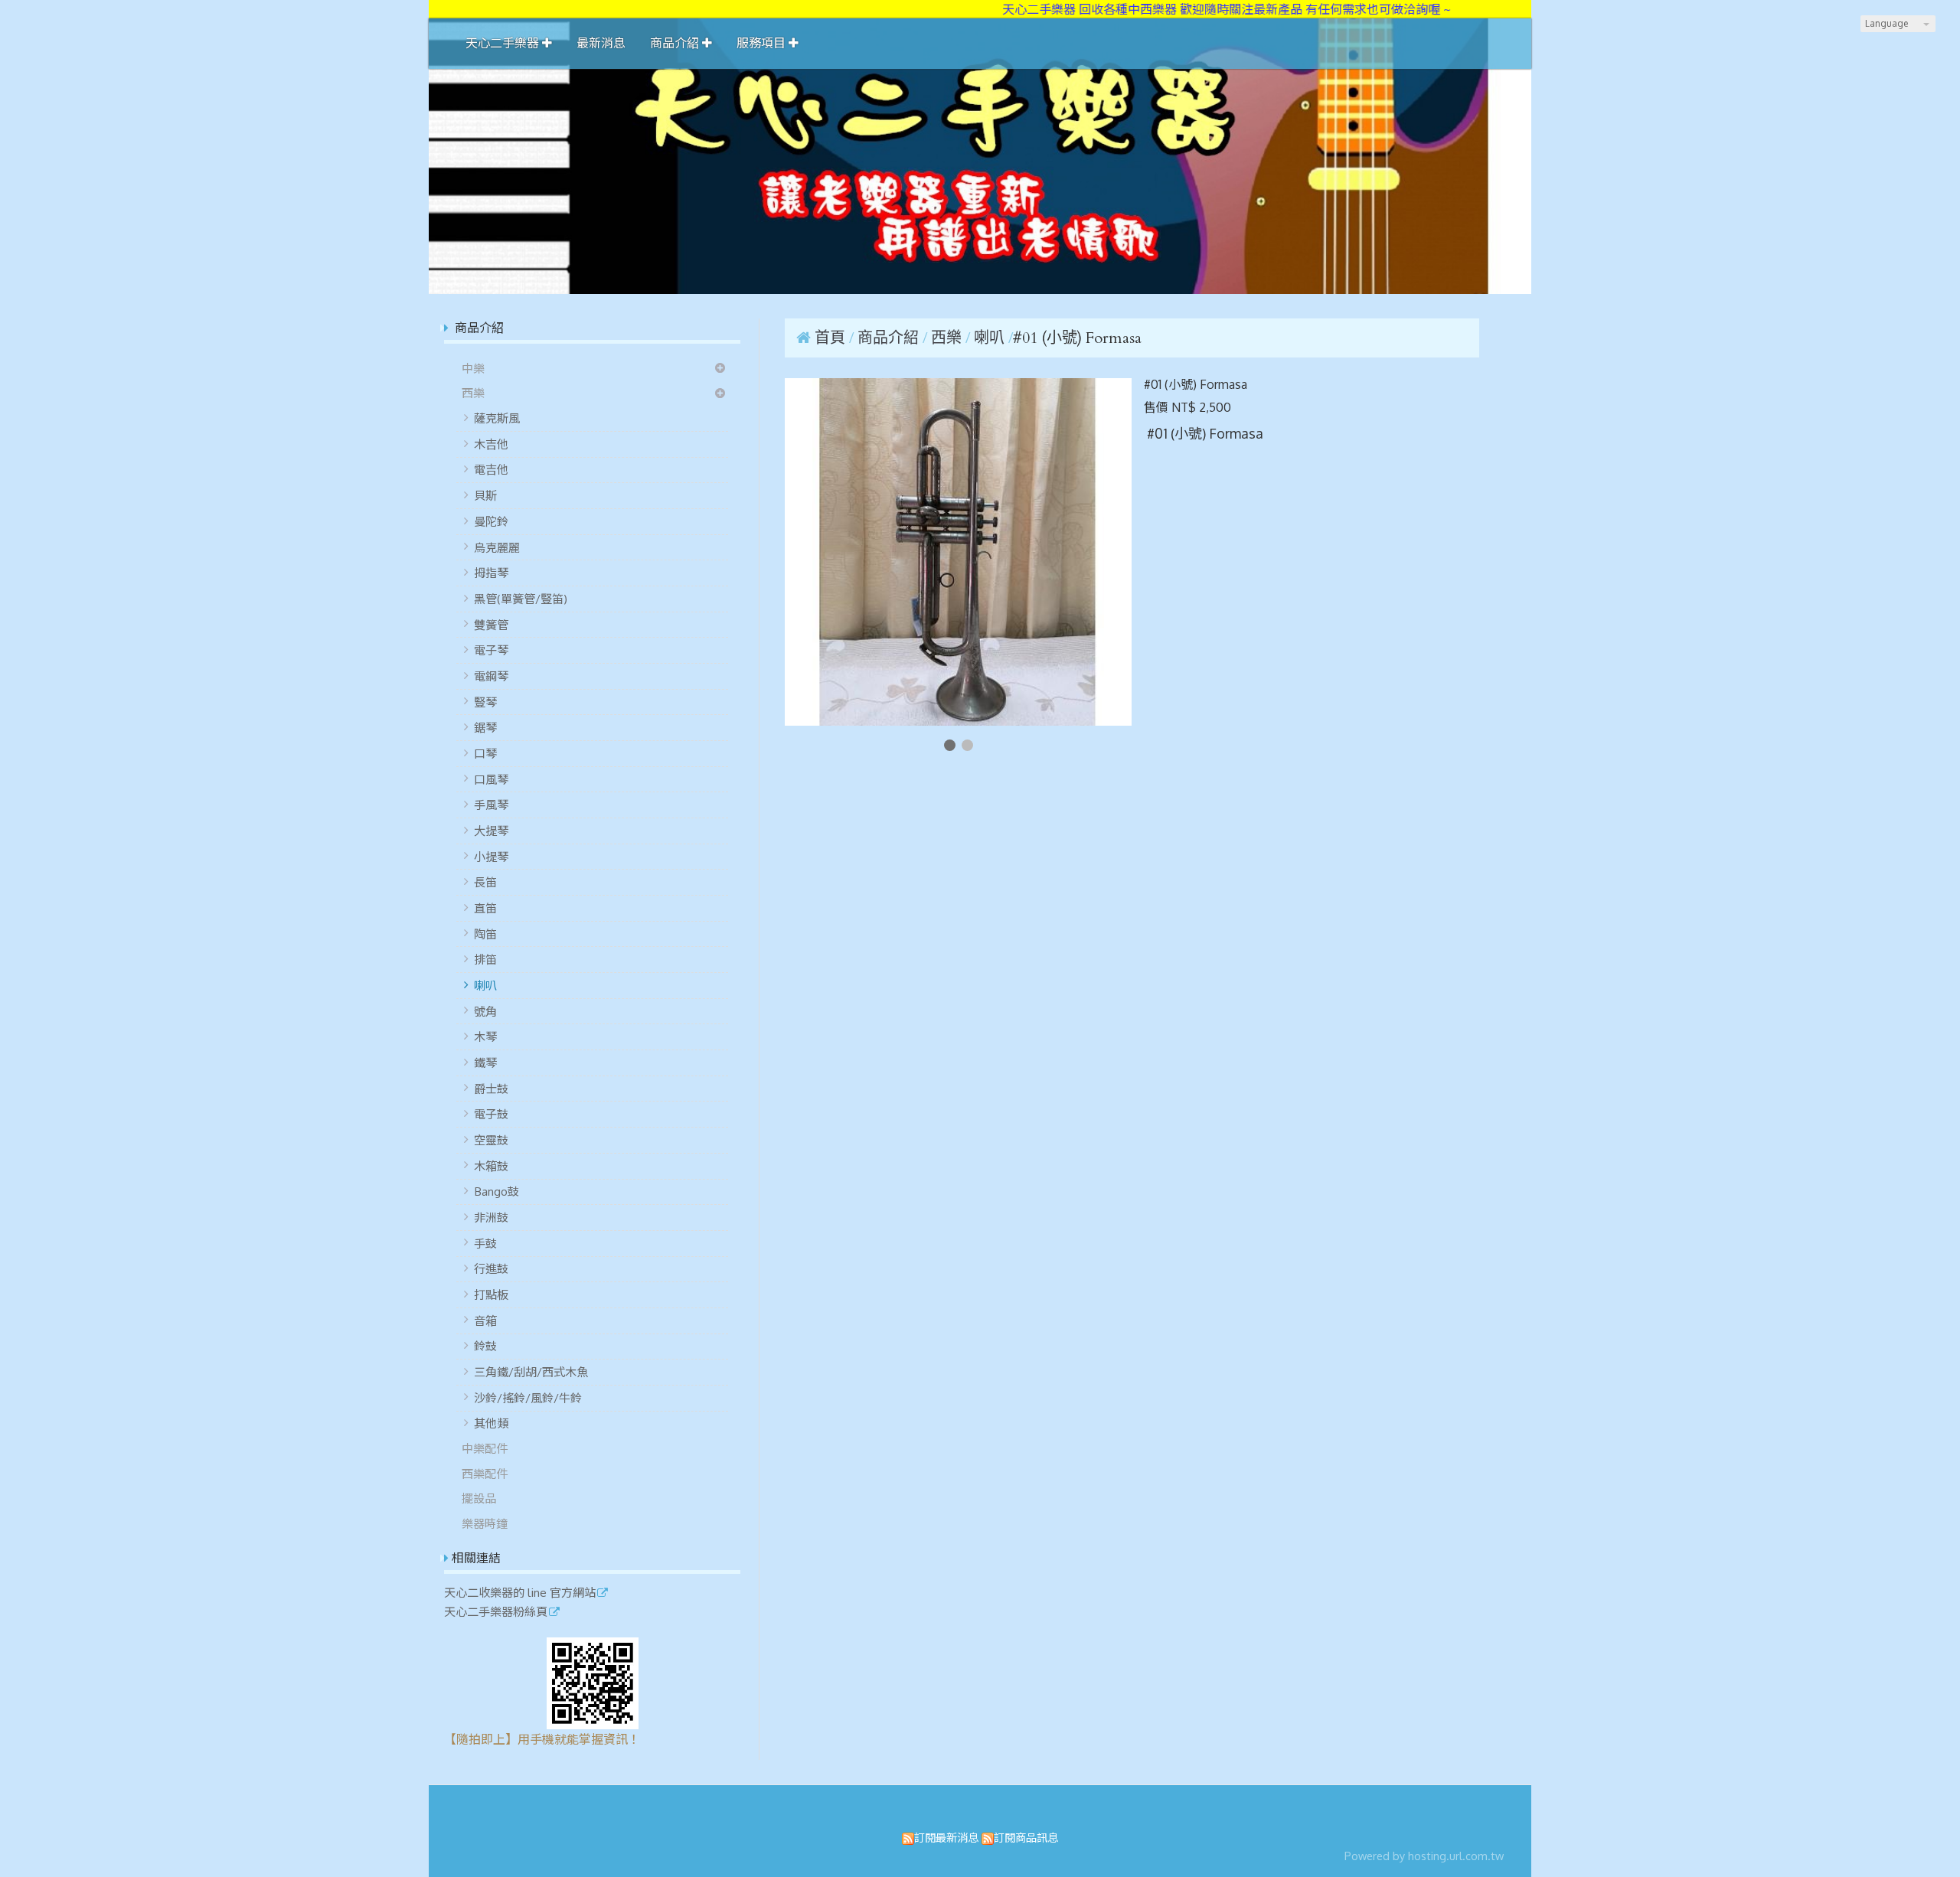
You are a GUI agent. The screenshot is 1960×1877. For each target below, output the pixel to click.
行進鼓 (491, 1268)
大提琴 (491, 831)
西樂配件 (485, 1474)
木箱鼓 (491, 1166)
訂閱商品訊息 (1026, 1837)
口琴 (485, 753)
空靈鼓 (491, 1140)
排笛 (485, 959)
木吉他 (491, 444)
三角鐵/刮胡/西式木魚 (531, 1372)
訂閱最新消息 (946, 1837)
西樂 (473, 393)
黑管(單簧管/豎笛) (521, 599)
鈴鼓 (485, 1346)
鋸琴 (485, 727)
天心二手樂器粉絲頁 (496, 1612)
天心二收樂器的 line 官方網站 (520, 1593)
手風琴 (491, 805)
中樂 (473, 368)
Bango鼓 (497, 1191)
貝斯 (485, 495)
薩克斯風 (497, 418)
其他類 (491, 1423)
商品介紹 (890, 338)
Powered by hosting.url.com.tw (1424, 1856)
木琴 (485, 1036)
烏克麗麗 (497, 547)
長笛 (485, 882)
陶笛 (485, 934)
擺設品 (479, 1498)
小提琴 (491, 857)
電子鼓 (491, 1114)
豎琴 (485, 702)
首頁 (830, 338)
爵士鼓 (491, 1089)
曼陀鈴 (491, 521)
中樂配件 (485, 1448)
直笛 (485, 908)
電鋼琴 (491, 676)
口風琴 (491, 779)
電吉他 (491, 469)
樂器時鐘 (485, 1523)
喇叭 (485, 985)
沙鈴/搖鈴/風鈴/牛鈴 (528, 1398)
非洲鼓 (491, 1217)
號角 (485, 1011)
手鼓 (485, 1243)
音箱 (485, 1320)
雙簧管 (491, 625)
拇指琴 (491, 573)
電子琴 (491, 650)
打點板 (491, 1294)
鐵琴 (485, 1063)
